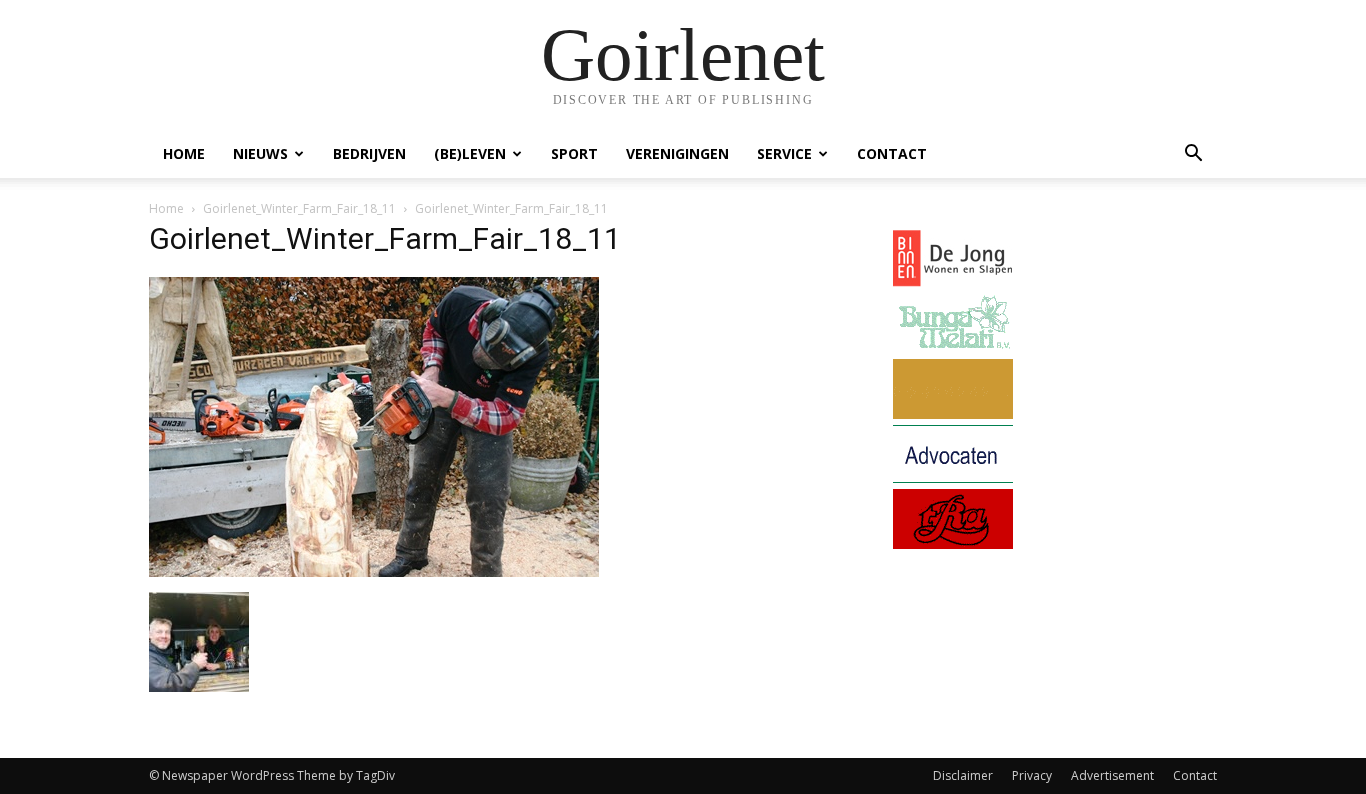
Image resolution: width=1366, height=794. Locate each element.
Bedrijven (369, 153)
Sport (574, 153)
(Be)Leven (470, 153)
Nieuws (260, 153)
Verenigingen (677, 153)
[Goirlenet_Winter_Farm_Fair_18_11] (374, 571)
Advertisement (1112, 775)
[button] (1193, 155)
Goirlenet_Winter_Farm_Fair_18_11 (299, 208)
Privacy (1032, 775)
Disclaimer (963, 775)
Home (184, 153)
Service (784, 153)
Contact (892, 153)
